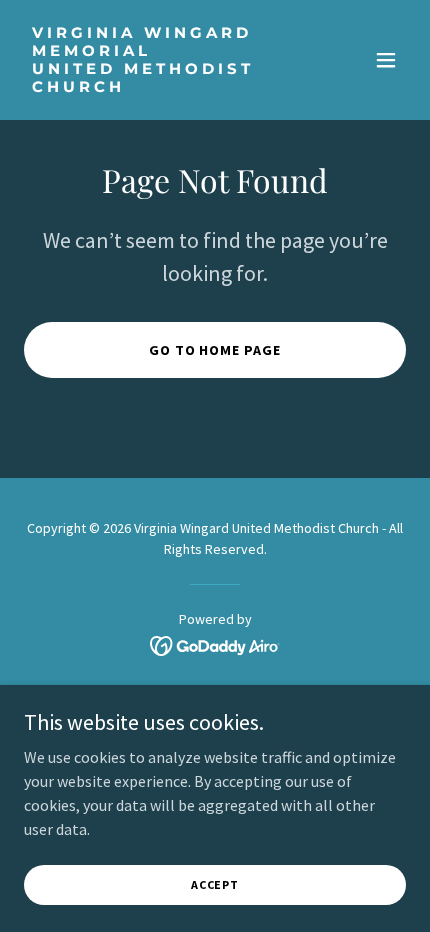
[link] (157, 86)
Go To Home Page (215, 350)
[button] (386, 60)
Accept (215, 884)
